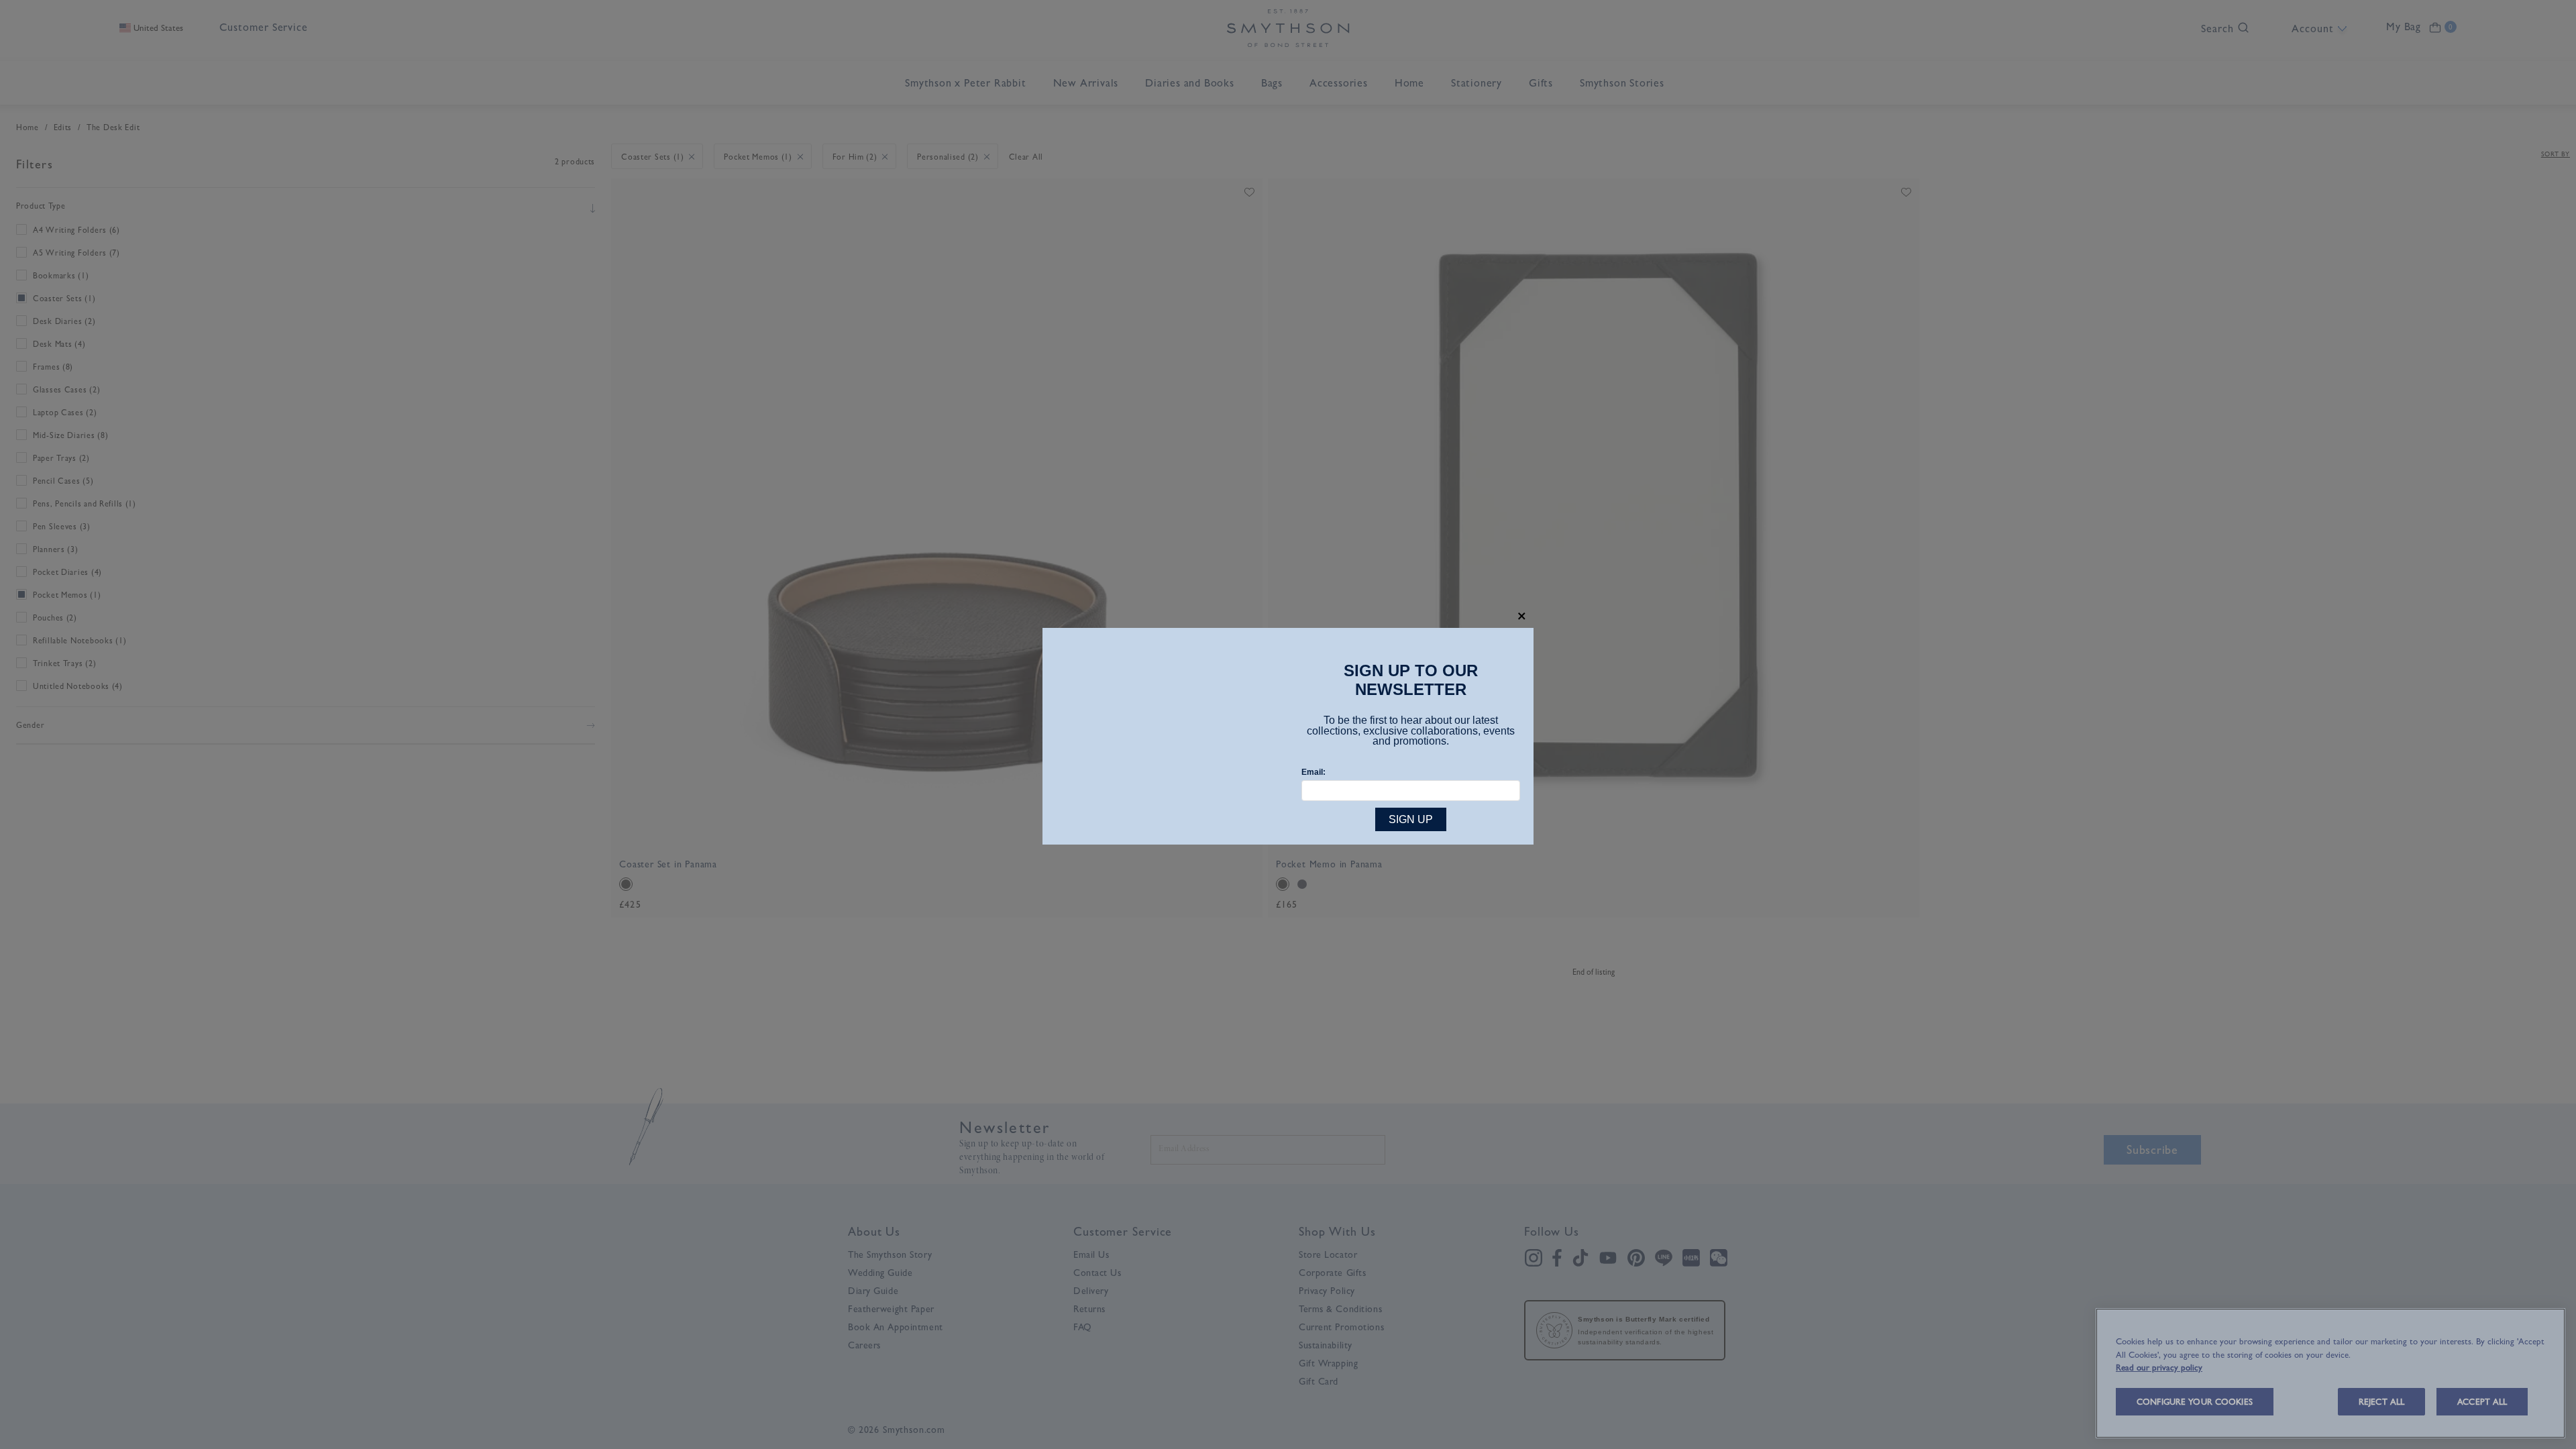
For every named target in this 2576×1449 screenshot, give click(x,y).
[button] (1522, 616)
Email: (1313, 772)
